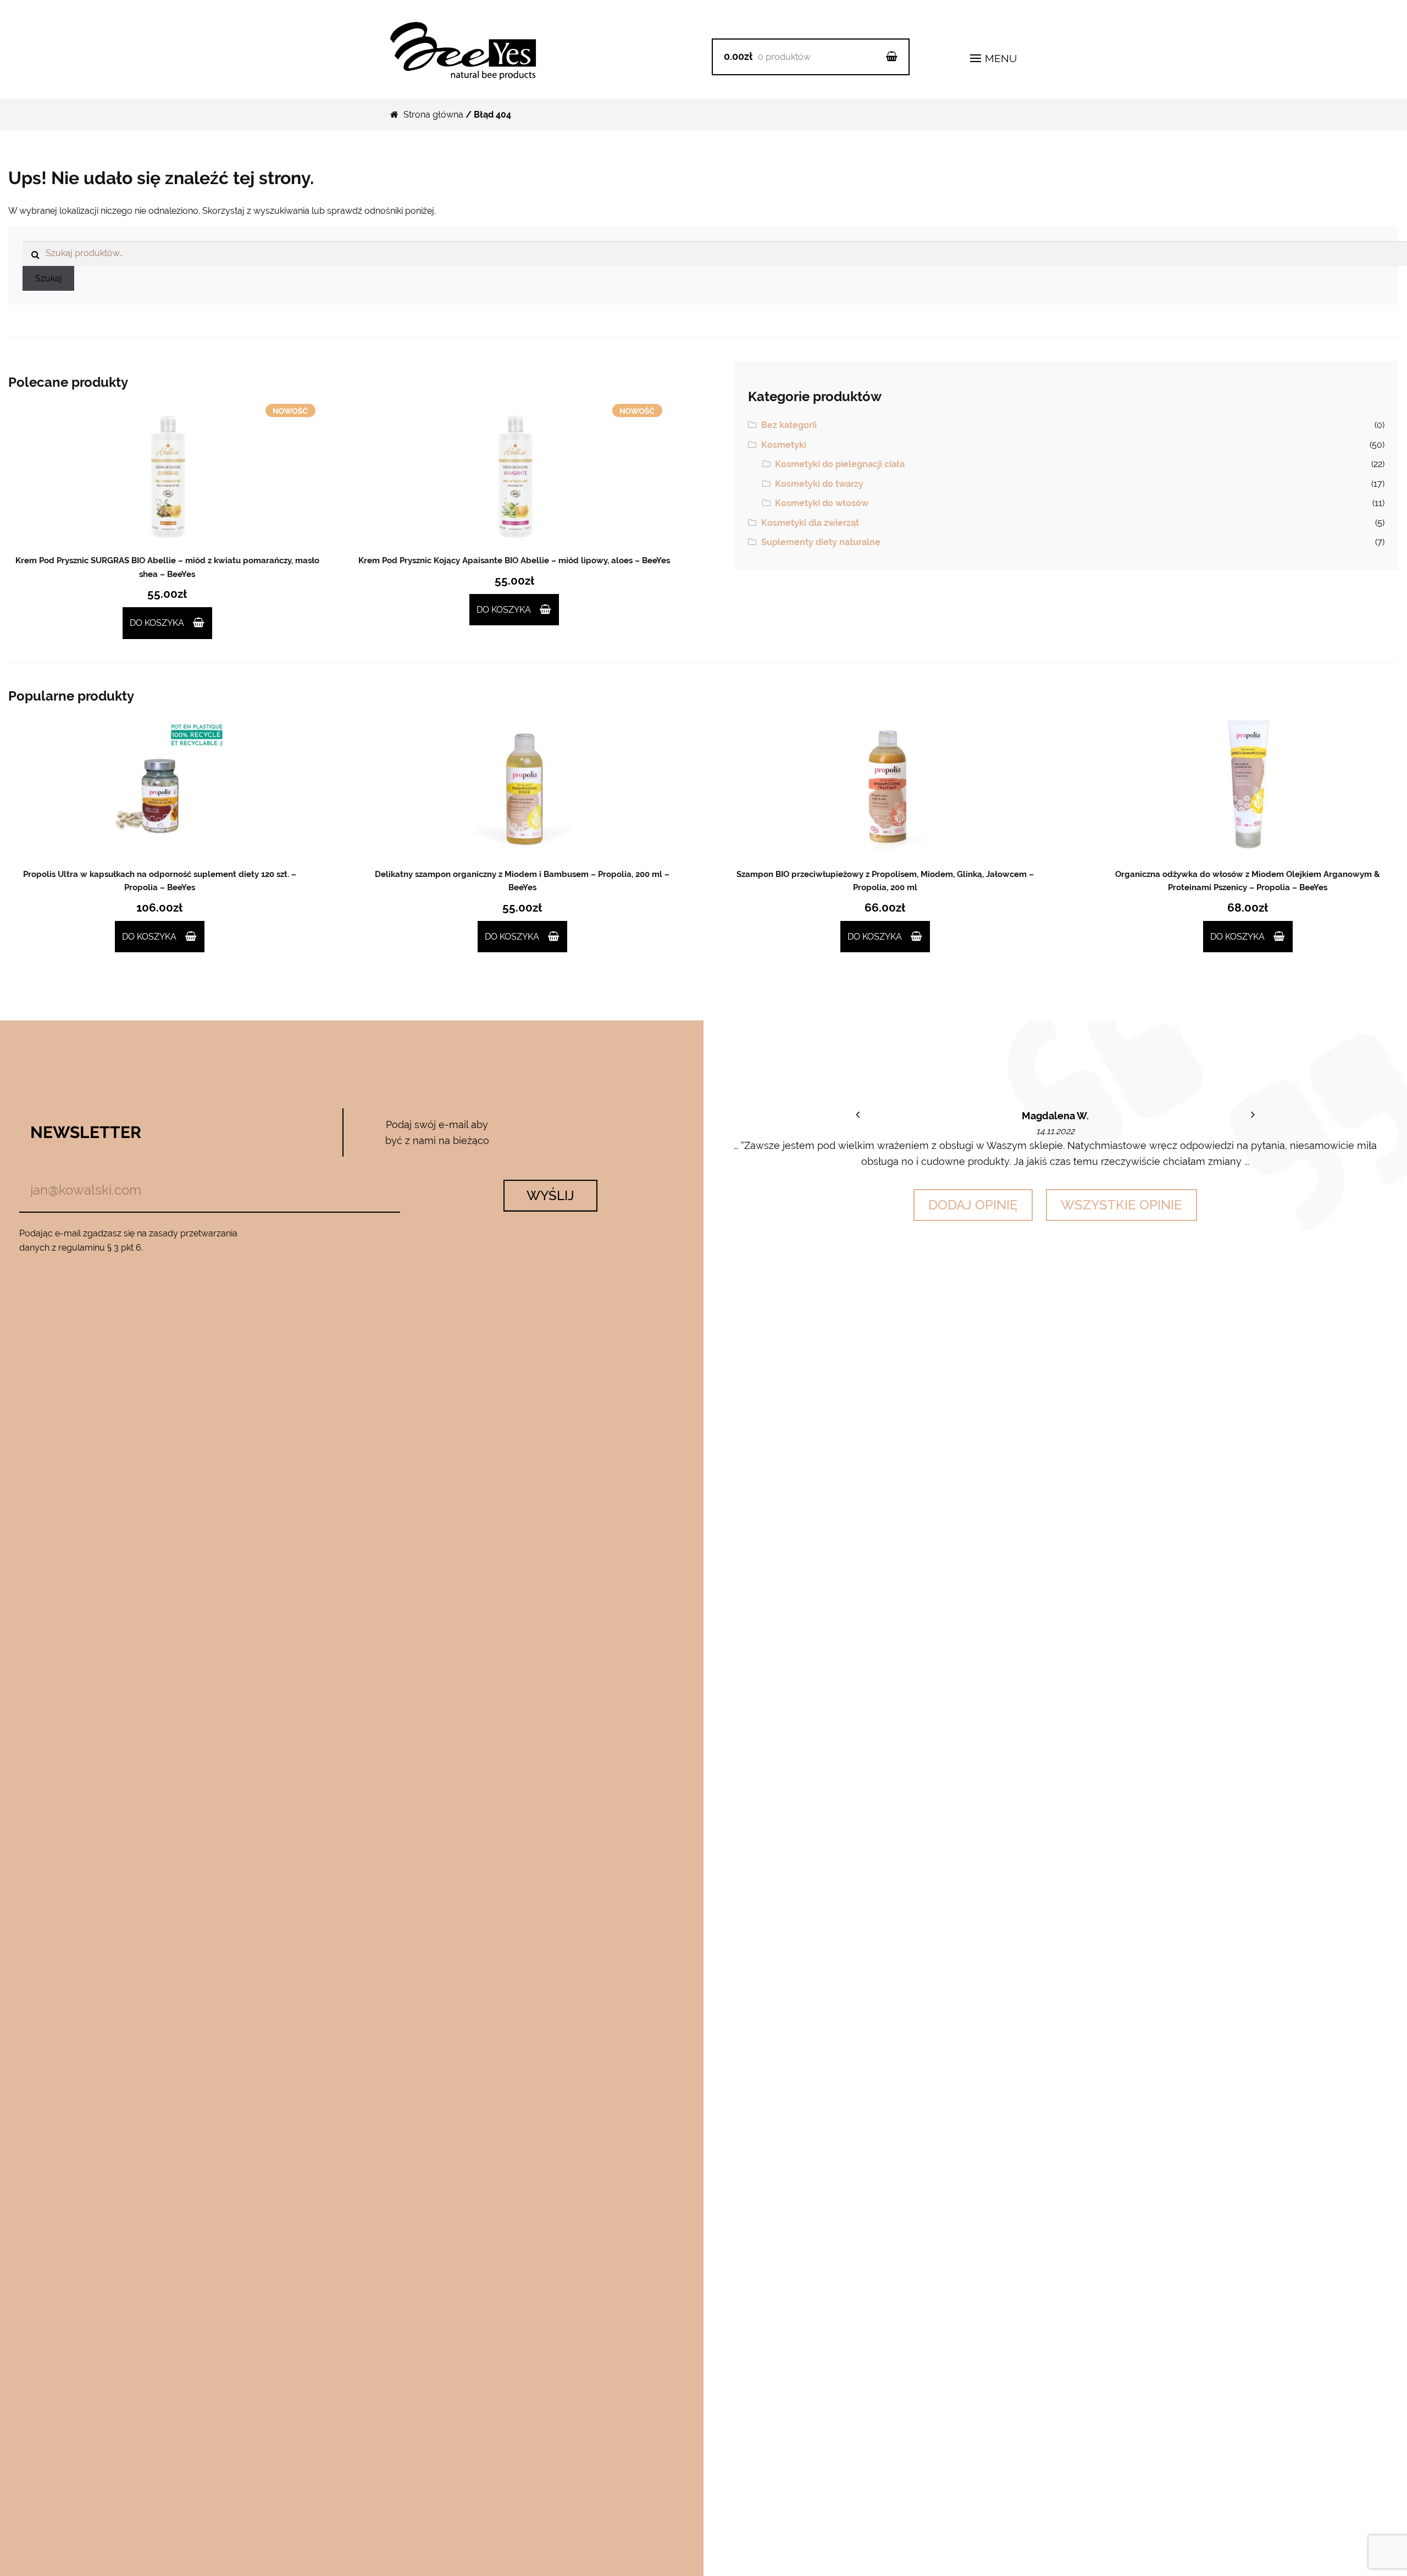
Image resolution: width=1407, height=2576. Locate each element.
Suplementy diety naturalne (821, 542)
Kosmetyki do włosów (822, 503)
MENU (999, 58)
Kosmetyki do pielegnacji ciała (840, 464)
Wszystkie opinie (1121, 1205)
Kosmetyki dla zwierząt (810, 523)
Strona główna (433, 115)
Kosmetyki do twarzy (819, 484)
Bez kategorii (789, 425)
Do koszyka (157, 623)
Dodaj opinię (973, 1205)
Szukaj (49, 278)
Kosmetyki (784, 445)
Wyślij (550, 1195)
